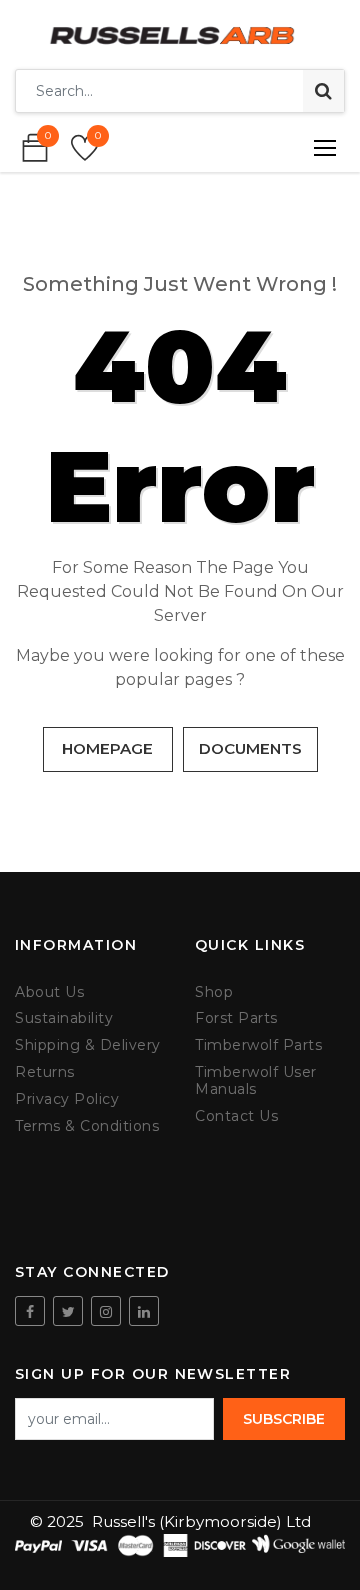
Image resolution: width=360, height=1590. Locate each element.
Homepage (107, 748)
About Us (49, 992)
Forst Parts (236, 1018)
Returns (45, 1072)
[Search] (323, 91)
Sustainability (64, 1018)
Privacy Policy (67, 1099)
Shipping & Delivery (88, 1045)
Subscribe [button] (284, 1419)
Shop (214, 992)
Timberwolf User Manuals (256, 1081)
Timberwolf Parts (258, 1045)
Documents (250, 748)
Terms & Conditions (87, 1126)
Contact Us (236, 1116)
